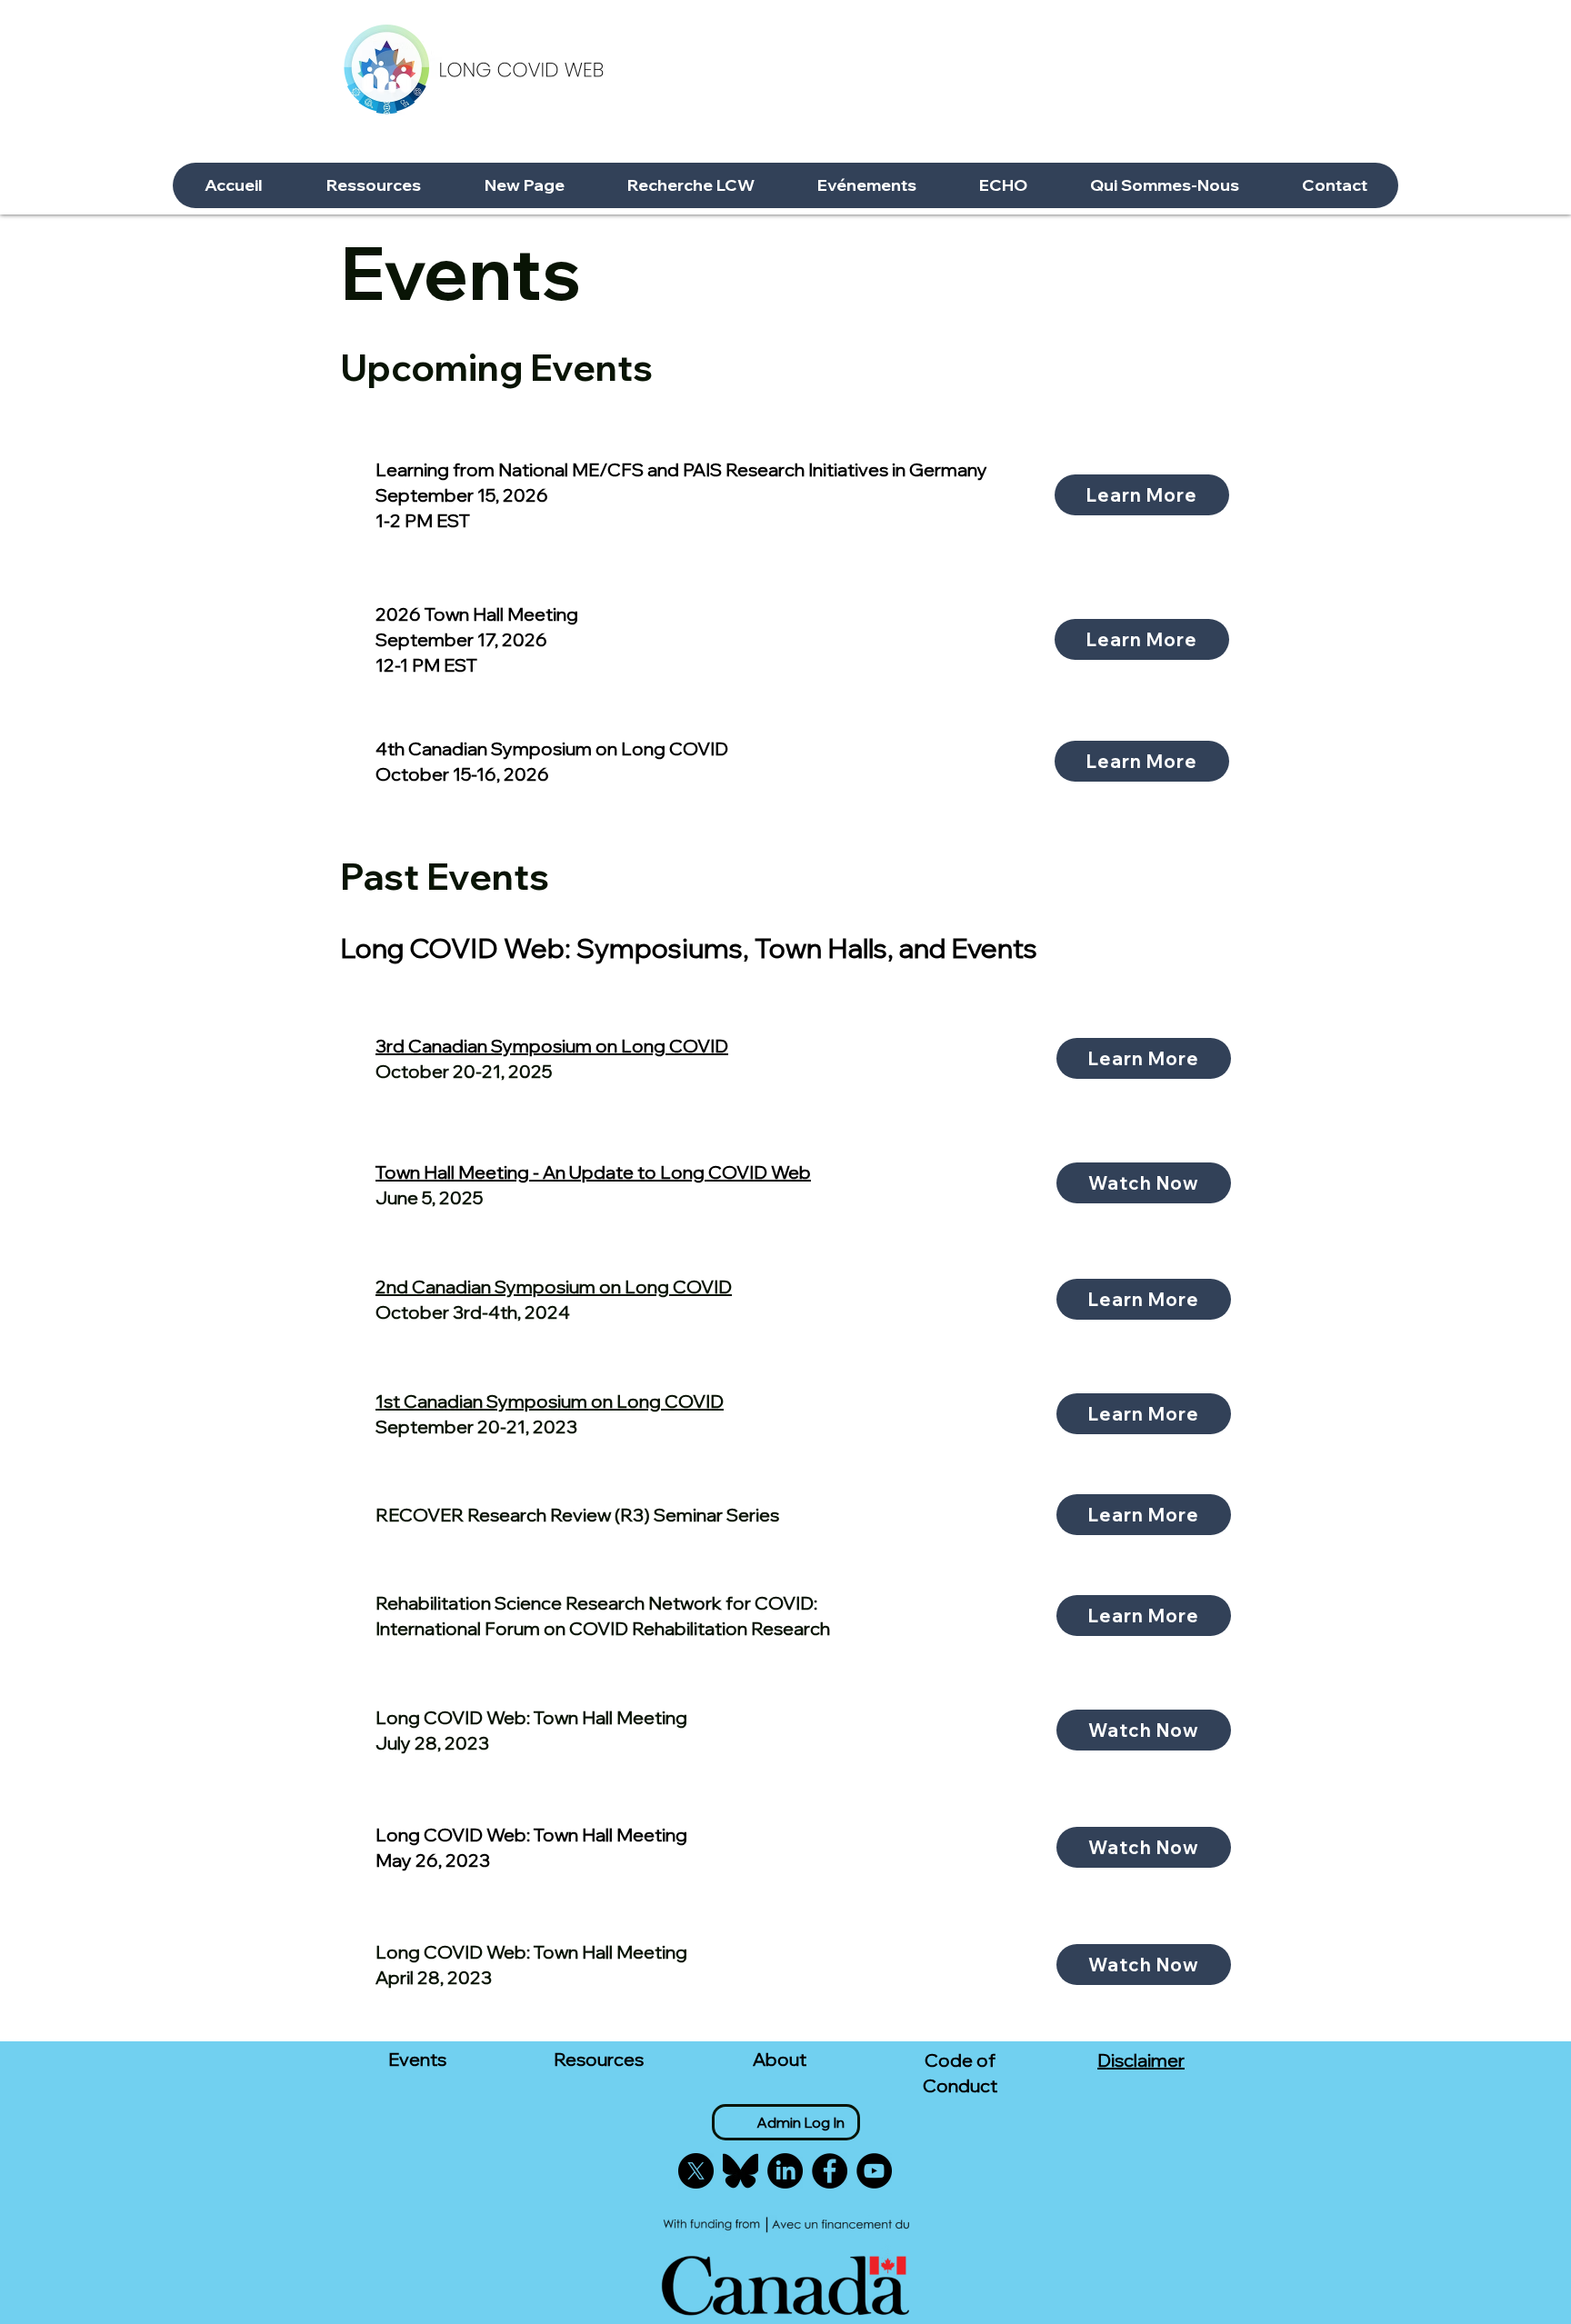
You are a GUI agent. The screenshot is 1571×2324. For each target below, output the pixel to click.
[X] (696, 2171)
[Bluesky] (740, 2171)
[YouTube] (874, 2171)
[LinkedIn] (785, 2171)
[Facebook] (830, 2171)
